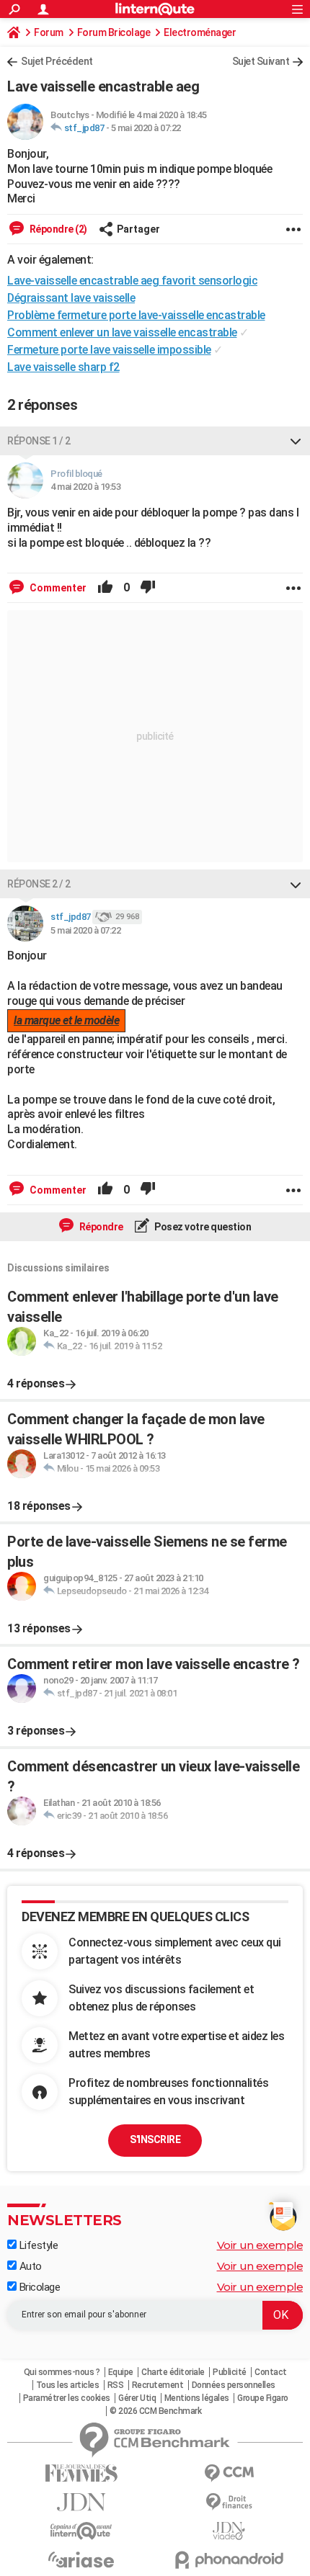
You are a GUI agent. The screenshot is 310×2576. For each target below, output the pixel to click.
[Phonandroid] (229, 2560)
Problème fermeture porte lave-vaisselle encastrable (136, 315)
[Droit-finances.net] (229, 2502)
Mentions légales (197, 2398)
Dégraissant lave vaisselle (71, 298)
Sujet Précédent (57, 61)
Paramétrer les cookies (67, 2398)
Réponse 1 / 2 (39, 441)
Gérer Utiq (137, 2398)
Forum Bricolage (114, 32)
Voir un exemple (260, 2245)
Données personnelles (234, 2385)
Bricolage (38, 2287)
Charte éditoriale (173, 2372)
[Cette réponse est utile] (105, 588)
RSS (116, 2385)
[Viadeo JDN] (229, 2531)
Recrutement (158, 2385)
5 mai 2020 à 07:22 (146, 128)
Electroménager (200, 32)
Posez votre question (202, 1227)
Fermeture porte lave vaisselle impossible (109, 350)
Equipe (121, 2372)
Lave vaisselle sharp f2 (63, 367)
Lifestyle (37, 2245)
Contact (271, 2372)
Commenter (57, 588)
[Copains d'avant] (81, 2531)
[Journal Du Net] (81, 2502)
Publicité (230, 2372)
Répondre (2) (57, 229)
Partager (138, 229)
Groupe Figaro (263, 2398)
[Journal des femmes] (81, 2473)
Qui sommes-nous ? (62, 2372)
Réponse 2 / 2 (39, 884)
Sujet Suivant (261, 61)
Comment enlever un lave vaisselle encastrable (122, 332)
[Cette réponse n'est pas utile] (148, 588)
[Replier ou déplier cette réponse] (296, 441)
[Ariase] (81, 2559)
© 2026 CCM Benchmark (155, 2411)
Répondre (100, 1227)
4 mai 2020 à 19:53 (85, 487)
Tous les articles (68, 2385)
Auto (29, 2266)
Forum (49, 32)
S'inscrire (155, 2139)
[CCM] (229, 2473)
